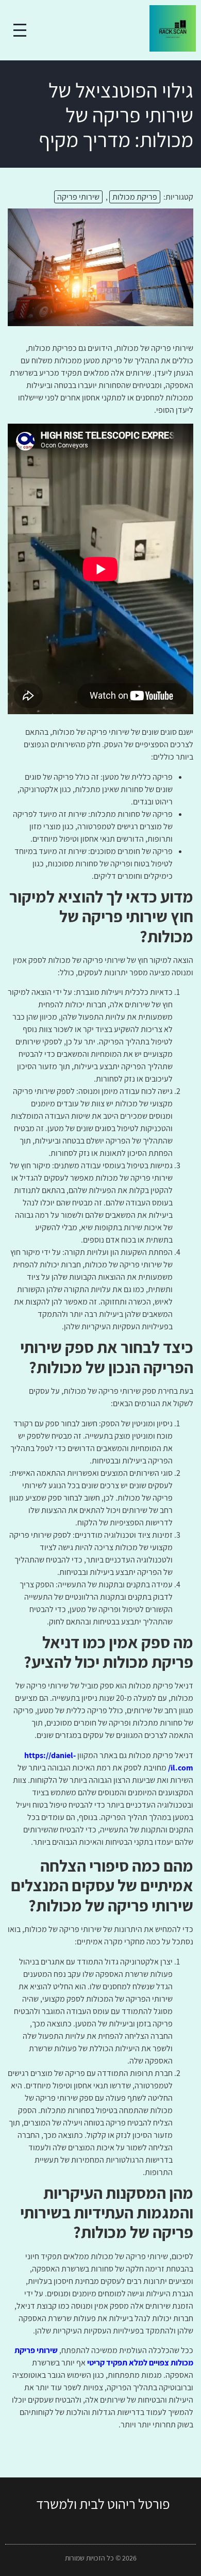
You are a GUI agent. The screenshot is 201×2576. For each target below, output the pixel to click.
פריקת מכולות (135, 197)
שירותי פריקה (78, 197)
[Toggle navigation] (20, 30)
